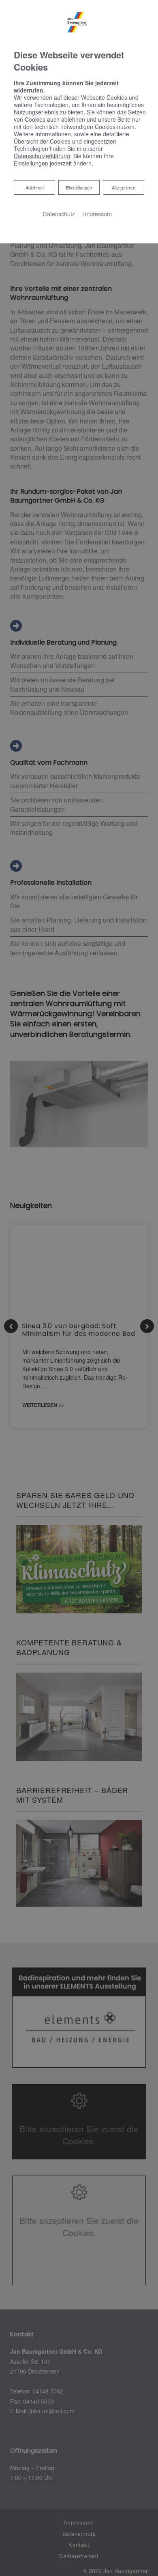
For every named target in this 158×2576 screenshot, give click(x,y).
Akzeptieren (124, 187)
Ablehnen (34, 187)
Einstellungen (79, 187)
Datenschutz (59, 214)
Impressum (97, 214)
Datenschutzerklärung (42, 156)
